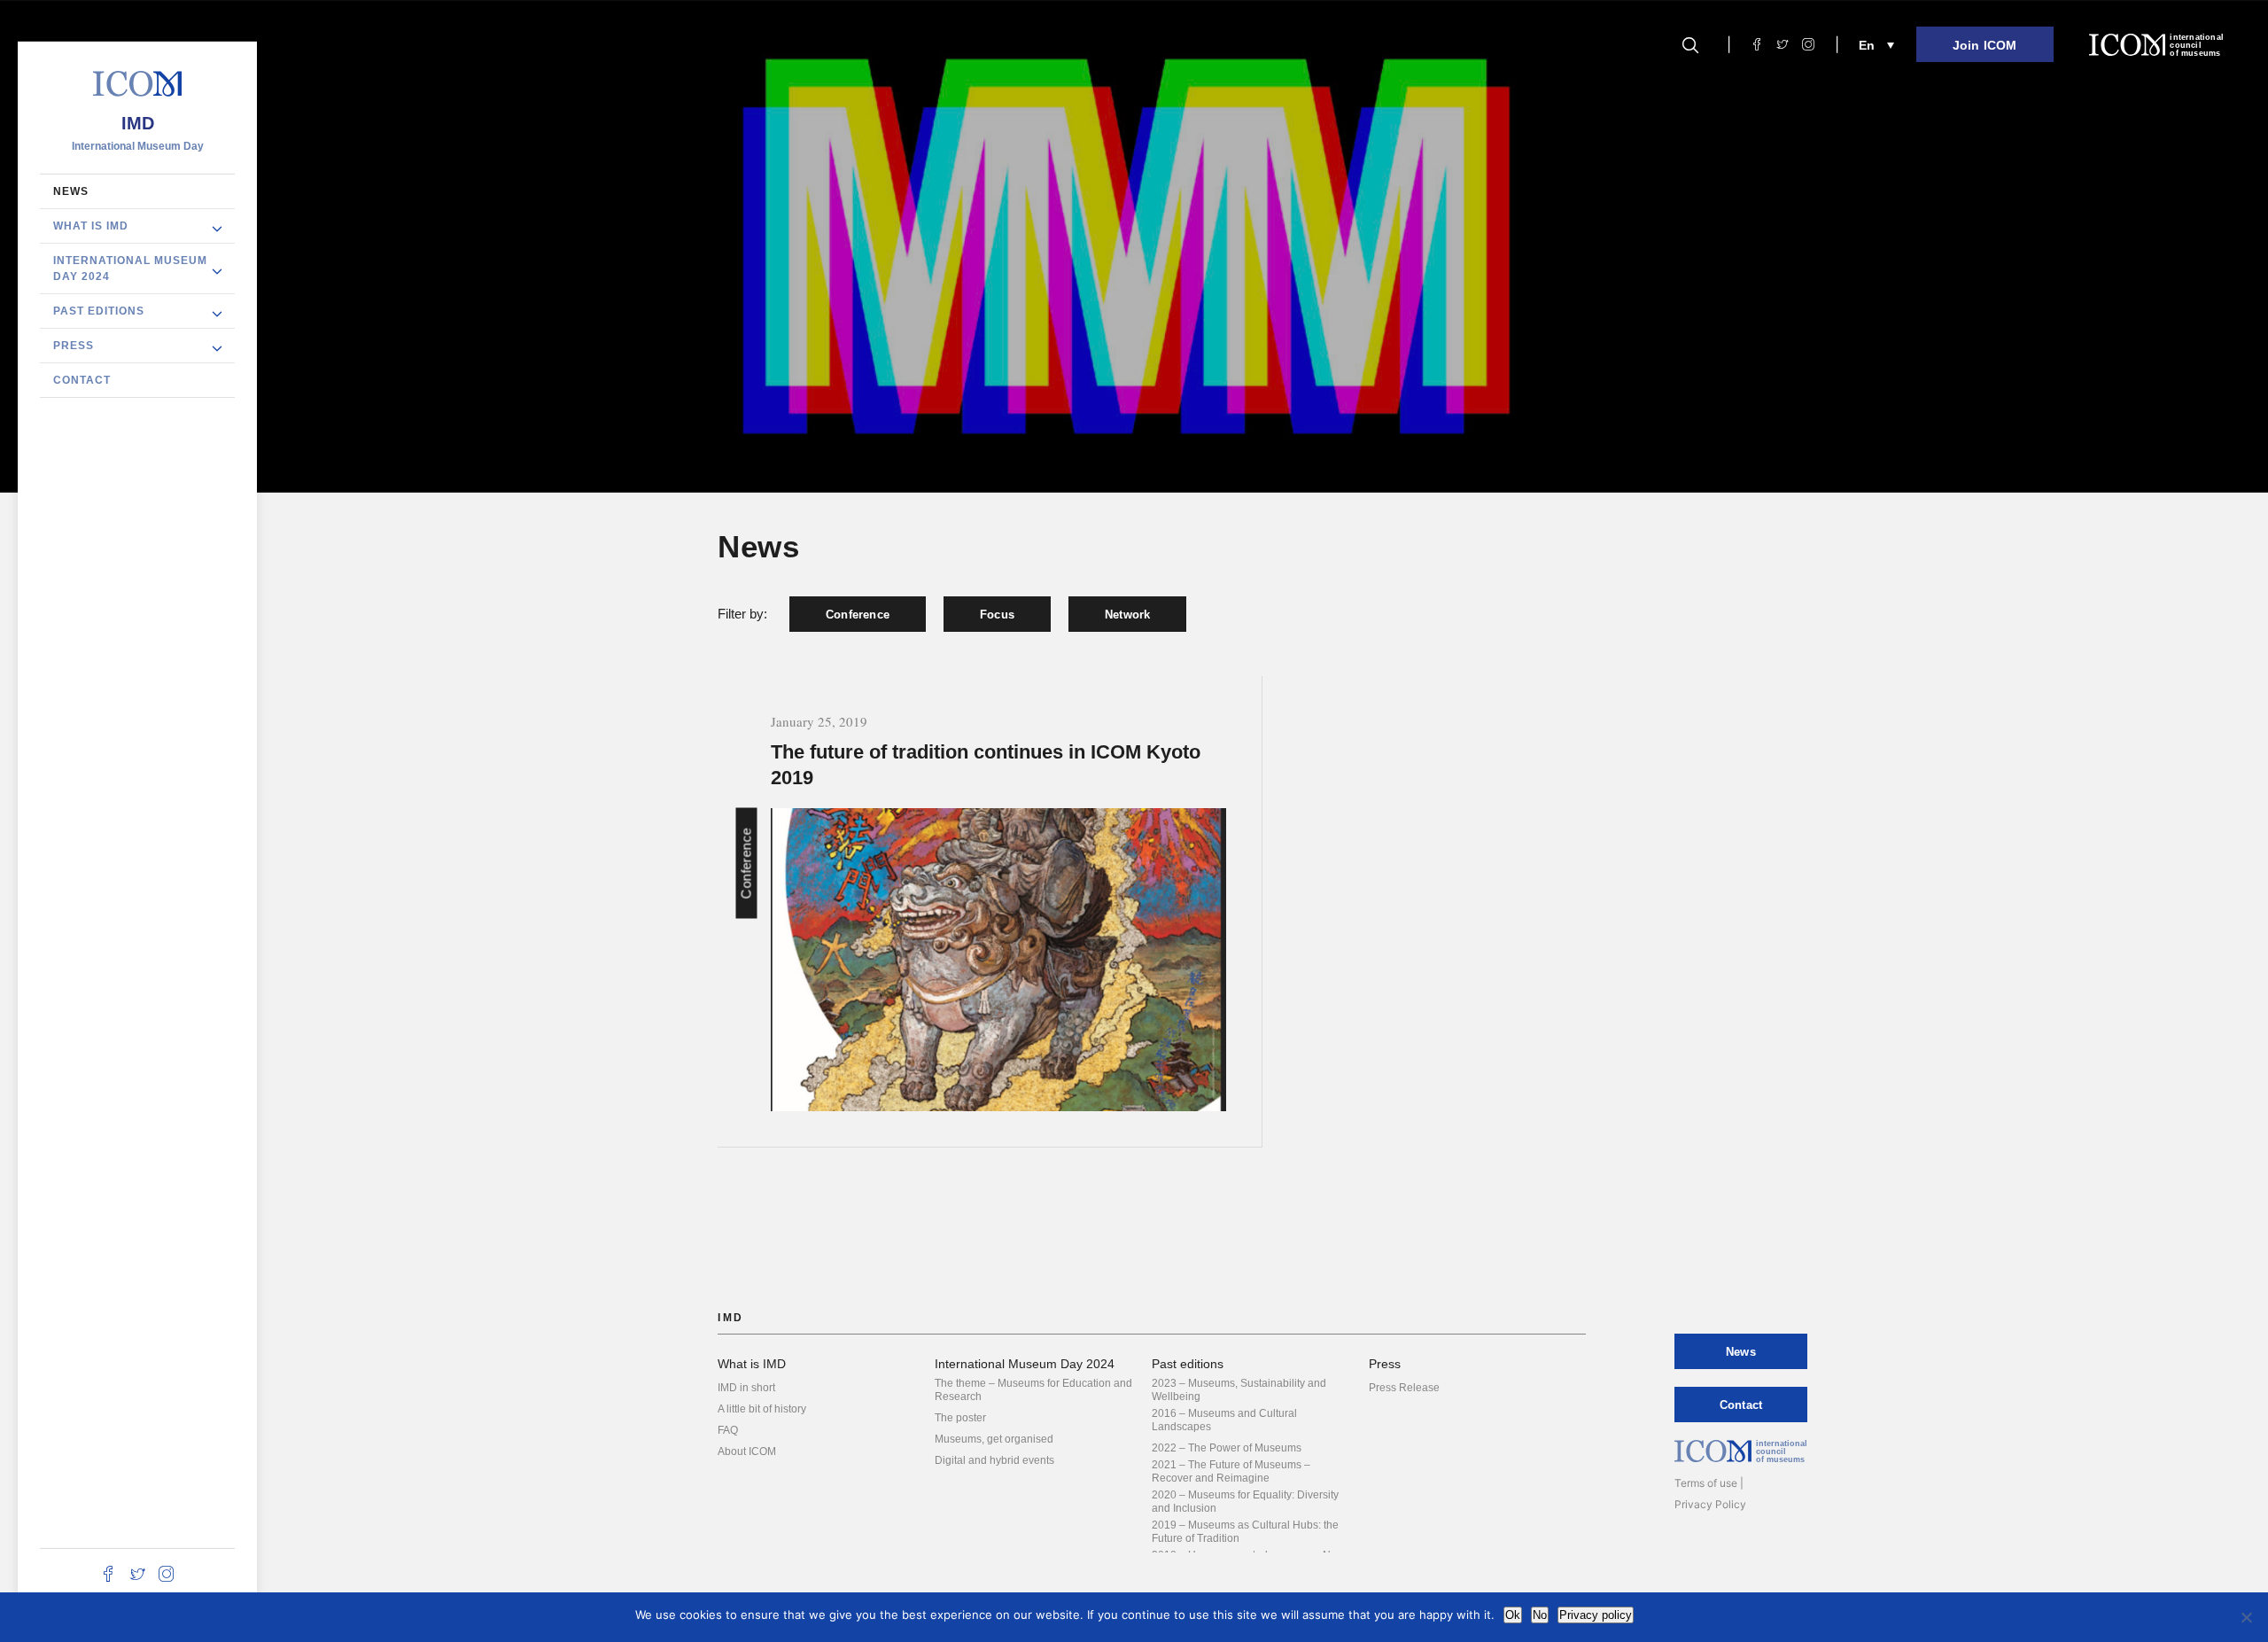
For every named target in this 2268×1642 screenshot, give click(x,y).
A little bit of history (762, 1409)
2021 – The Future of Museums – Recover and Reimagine (1231, 1471)
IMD (138, 122)
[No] (2246, 1617)
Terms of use (1706, 1483)
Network (1127, 615)
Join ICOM (1985, 45)
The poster (960, 1418)
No (1540, 1615)
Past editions (99, 310)
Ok (1513, 1615)
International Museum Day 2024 (130, 268)
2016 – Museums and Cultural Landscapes (1224, 1420)
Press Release (1404, 1388)
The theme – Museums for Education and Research (1033, 1390)
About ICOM (747, 1451)
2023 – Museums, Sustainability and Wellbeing (1239, 1390)
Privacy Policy (1710, 1504)
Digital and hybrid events (994, 1460)
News (71, 191)
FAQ (728, 1430)
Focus (997, 615)
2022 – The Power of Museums (1227, 1448)
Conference (858, 615)
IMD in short (746, 1388)
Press (74, 345)
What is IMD (91, 225)
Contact (82, 379)
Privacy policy (1596, 1615)
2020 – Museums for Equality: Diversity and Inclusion (1245, 1502)
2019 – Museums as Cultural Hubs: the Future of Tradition (1245, 1532)
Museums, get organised (994, 1439)
